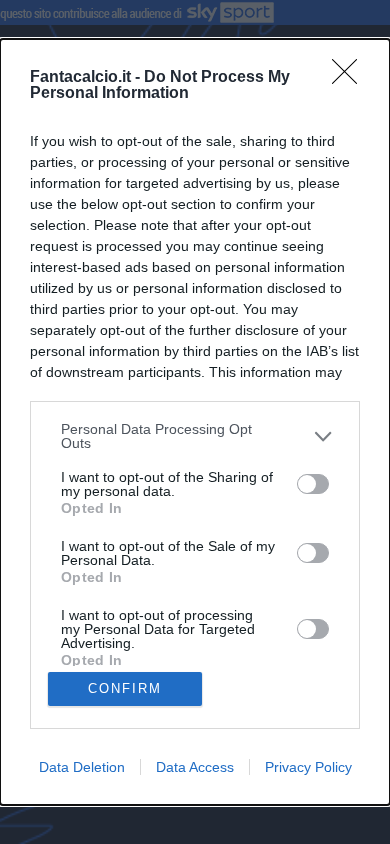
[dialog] (195, 421)
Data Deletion (82, 767)
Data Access (195, 767)
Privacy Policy (308, 767)
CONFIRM (125, 688)
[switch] (313, 484)
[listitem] (195, 436)
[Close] (351, 78)
